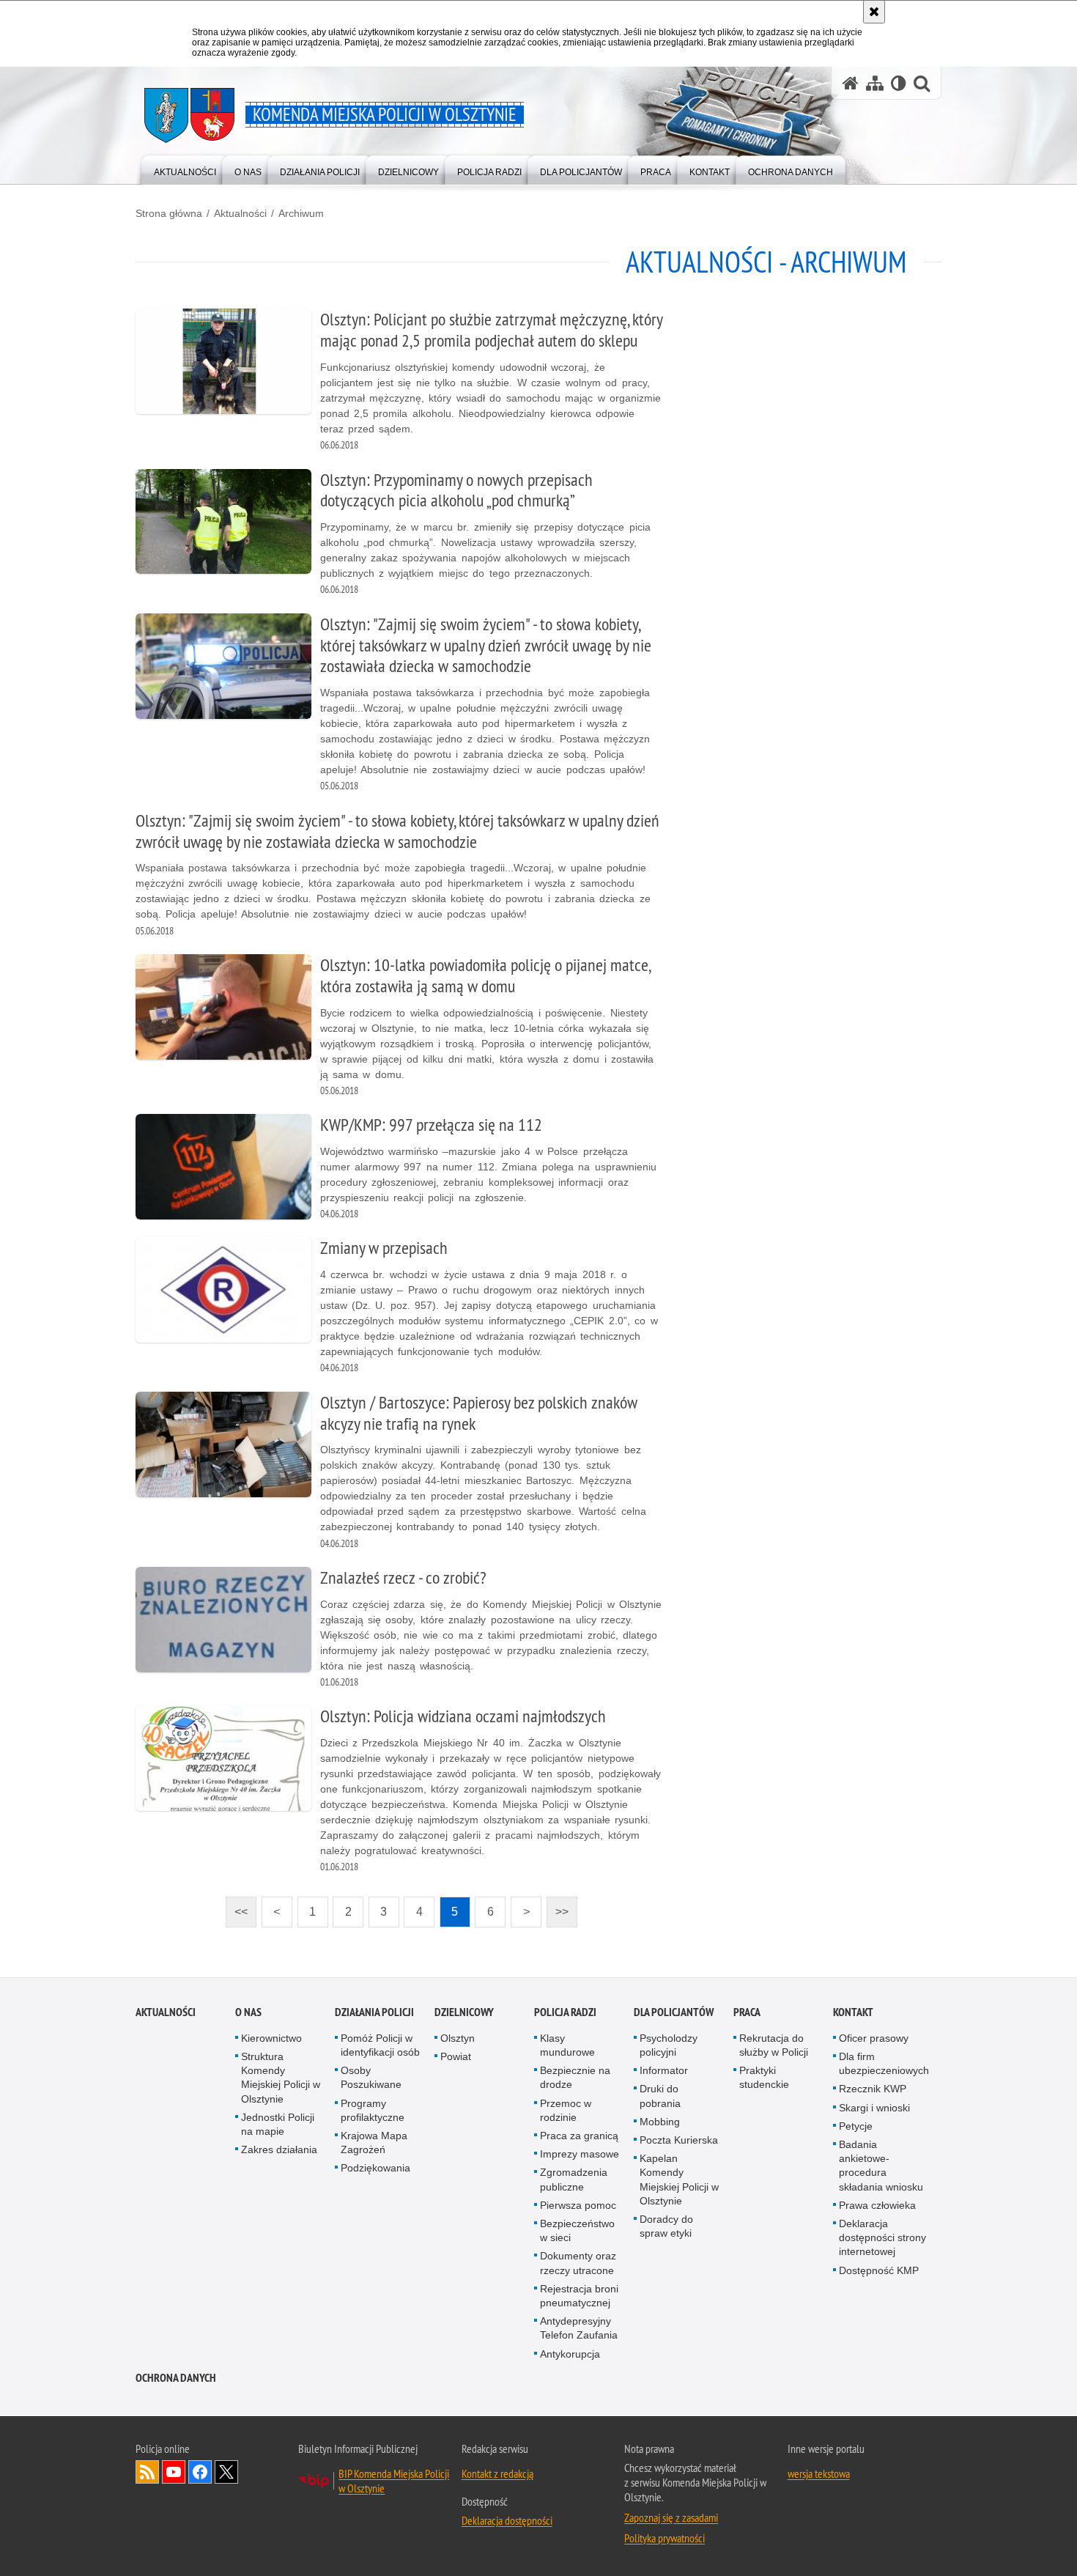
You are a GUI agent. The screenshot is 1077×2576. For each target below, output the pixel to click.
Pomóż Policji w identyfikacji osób (380, 2045)
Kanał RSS (147, 2472)
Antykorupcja (570, 2354)
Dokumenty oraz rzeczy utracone (578, 2263)
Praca (747, 2012)
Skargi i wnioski (874, 2108)
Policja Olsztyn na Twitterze (226, 2472)
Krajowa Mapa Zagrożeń (374, 2143)
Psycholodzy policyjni (669, 2045)
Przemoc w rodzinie (566, 2110)
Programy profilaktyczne (373, 2110)
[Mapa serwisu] (875, 83)
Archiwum (301, 213)
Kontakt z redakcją (497, 2473)
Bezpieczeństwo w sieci (577, 2230)
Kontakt (853, 2012)
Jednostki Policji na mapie (278, 2124)
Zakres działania (279, 2149)
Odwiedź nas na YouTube (174, 2472)
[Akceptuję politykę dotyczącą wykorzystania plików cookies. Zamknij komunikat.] (874, 12)
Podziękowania (375, 2168)
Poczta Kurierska (679, 2140)
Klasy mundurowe (567, 2045)
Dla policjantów (674, 2012)
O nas (248, 2012)
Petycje (856, 2126)
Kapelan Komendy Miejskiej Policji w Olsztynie (679, 2180)
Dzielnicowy (464, 2012)
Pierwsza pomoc (578, 2205)
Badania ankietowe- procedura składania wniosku (881, 2166)
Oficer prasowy (874, 2038)
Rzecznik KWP (873, 2089)
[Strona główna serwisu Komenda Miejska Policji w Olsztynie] (851, 83)
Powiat (456, 2056)
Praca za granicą (579, 2136)
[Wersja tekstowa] (899, 83)
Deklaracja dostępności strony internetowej (882, 2237)
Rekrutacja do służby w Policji (774, 2045)
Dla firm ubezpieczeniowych (884, 2063)
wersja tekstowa (819, 2473)
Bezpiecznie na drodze (575, 2077)
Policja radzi (565, 2012)
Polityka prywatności (665, 2538)
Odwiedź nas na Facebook (200, 2472)
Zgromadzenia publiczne (574, 2179)
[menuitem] (185, 169)
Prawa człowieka (877, 2205)
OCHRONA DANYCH (176, 2378)
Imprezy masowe (580, 2154)
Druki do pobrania (660, 2096)
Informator (664, 2070)
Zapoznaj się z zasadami (671, 2517)
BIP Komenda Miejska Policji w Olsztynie (394, 2481)
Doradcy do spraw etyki (666, 2226)
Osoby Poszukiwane (371, 2077)
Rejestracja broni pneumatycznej (579, 2296)
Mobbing (660, 2122)
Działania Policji (374, 2012)
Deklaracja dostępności (507, 2520)
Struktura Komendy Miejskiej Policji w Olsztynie (281, 2078)
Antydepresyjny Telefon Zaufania (579, 2328)
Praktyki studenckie (764, 2077)
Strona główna (169, 213)
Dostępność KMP (879, 2270)
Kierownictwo (271, 2038)
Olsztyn (458, 2038)
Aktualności (240, 213)
